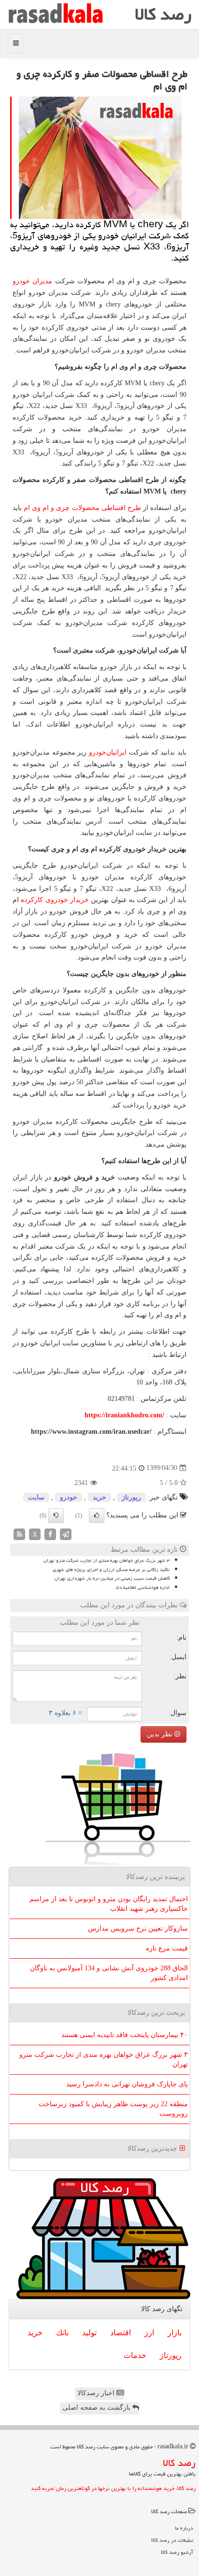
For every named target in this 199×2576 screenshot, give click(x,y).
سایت (36, 1497)
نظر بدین (161, 1734)
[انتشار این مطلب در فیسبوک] (50, 1534)
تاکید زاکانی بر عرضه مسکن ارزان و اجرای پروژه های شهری (111, 1570)
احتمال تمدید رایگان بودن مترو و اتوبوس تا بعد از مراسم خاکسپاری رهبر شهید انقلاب (109, 1904)
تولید (89, 2333)
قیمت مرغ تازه (167, 1948)
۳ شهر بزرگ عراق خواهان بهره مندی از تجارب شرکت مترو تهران (107, 1560)
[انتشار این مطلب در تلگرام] (66, 1534)
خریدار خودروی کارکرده (55, 900)
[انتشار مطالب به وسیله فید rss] (19, 1534)
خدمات (135, 2355)
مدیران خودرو (32, 281)
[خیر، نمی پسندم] (56, 1515)
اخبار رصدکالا (97, 2393)
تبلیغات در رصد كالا (172, 2540)
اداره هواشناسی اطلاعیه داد (142, 1587)
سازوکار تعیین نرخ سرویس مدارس (138, 1928)
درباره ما (184, 2528)
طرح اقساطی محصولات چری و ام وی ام (82, 508)
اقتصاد (121, 2333)
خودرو (69, 1497)
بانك (62, 2333)
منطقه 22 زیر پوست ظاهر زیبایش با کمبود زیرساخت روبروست (113, 2109)
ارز (149, 2333)
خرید (99, 1497)
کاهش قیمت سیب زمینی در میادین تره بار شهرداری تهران (112, 1578)
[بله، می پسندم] (97, 1515)
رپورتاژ (131, 1497)
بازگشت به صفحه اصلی (97, 2408)
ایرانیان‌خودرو (108, 752)
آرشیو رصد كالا (177, 2552)
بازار (175, 2333)
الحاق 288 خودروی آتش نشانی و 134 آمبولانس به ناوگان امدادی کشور (109, 1973)
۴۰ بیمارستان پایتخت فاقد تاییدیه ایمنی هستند (125, 2035)
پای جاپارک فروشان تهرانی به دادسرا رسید (127, 2084)
